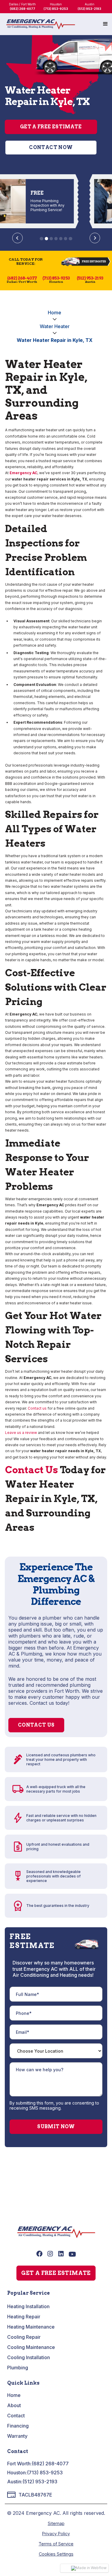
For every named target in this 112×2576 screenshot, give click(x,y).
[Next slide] (95, 238)
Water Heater (55, 326)
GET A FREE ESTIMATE (56, 2273)
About (14, 2405)
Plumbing (18, 2368)
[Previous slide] (17, 238)
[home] (41, 24)
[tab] (41, 239)
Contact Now (51, 147)
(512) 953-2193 (40, 2482)
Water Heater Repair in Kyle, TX (55, 340)
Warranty (17, 2436)
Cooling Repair (24, 2337)
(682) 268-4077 (50, 2464)
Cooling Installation (29, 2357)
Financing (18, 2426)
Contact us (37, 1408)
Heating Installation (28, 2306)
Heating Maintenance (31, 2327)
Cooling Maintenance (31, 2347)
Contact (16, 2416)
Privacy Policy (56, 2534)
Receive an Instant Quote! (56, 2194)
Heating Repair (24, 2317)
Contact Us (32, 1470)
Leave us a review (21, 1433)
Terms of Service (56, 2544)
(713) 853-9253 (45, 2473)
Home (55, 313)
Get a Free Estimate (51, 127)
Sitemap (56, 2523)
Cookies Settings (56, 2554)
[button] (105, 24)
